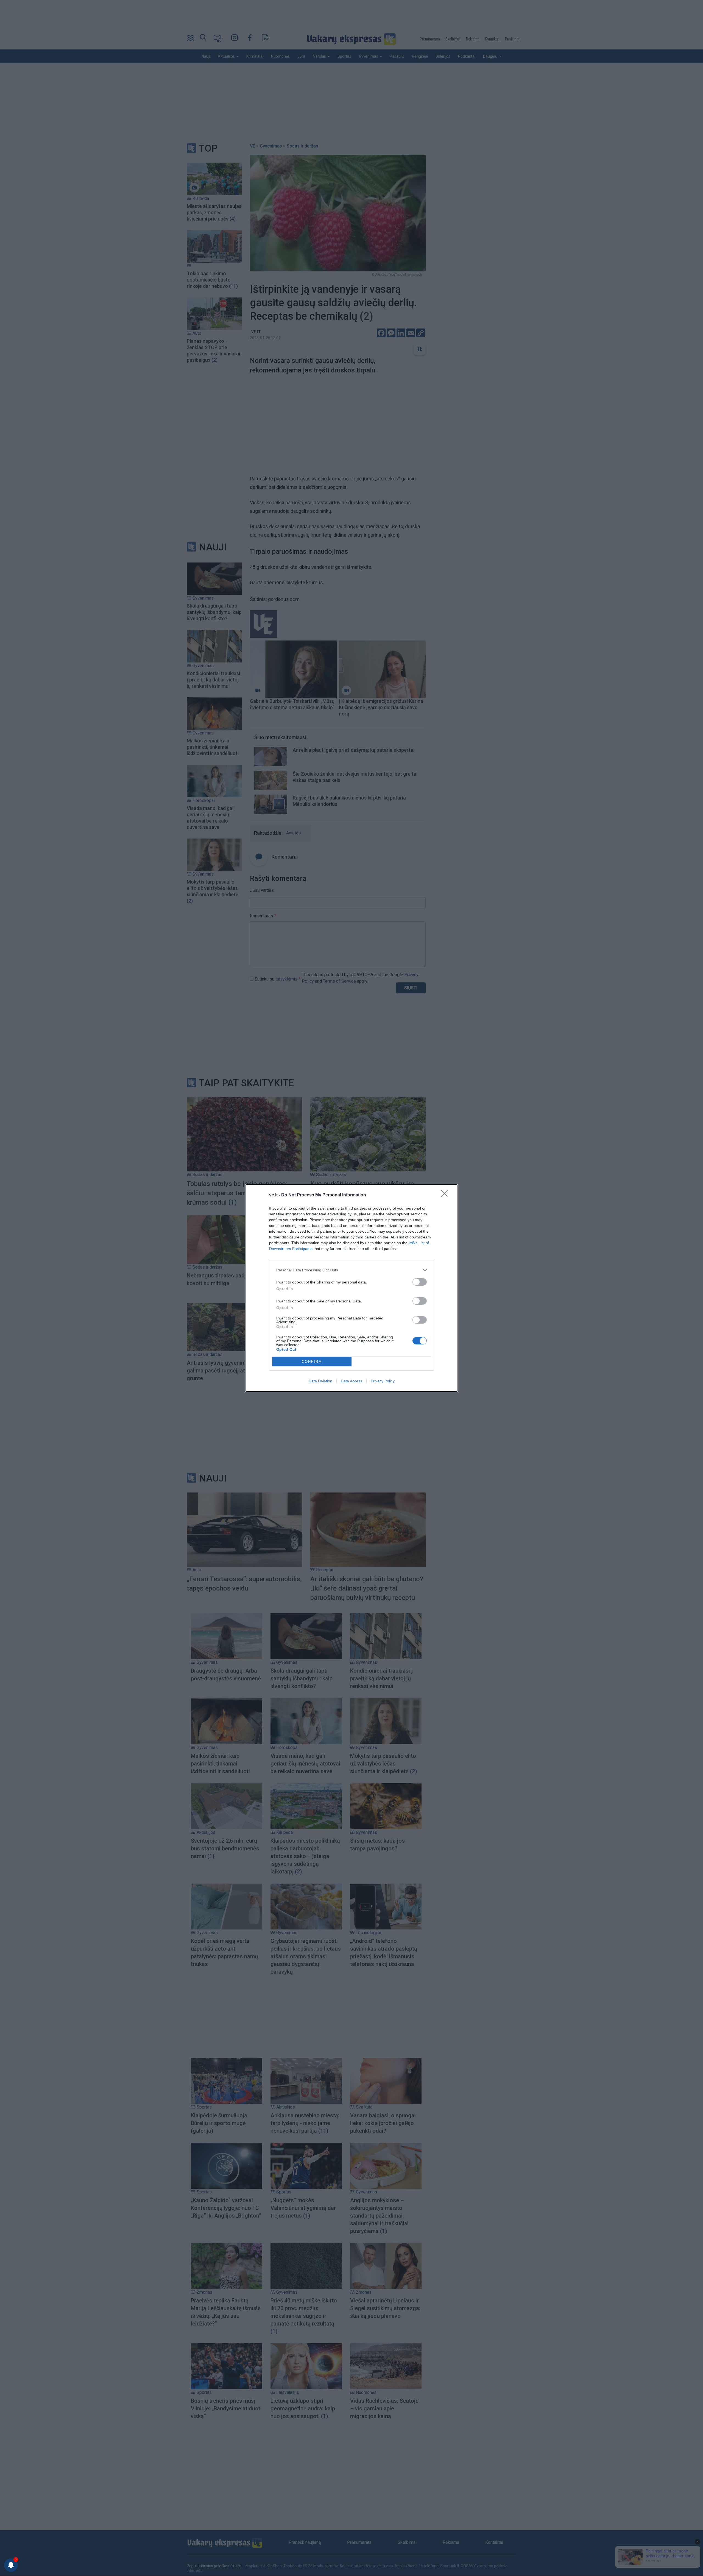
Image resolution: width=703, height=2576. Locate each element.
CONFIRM (312, 1362)
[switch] (420, 1282)
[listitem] (351, 1270)
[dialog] (351, 1288)
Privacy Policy (383, 1381)
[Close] (447, 1195)
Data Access (351, 1381)
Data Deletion (320, 1381)
